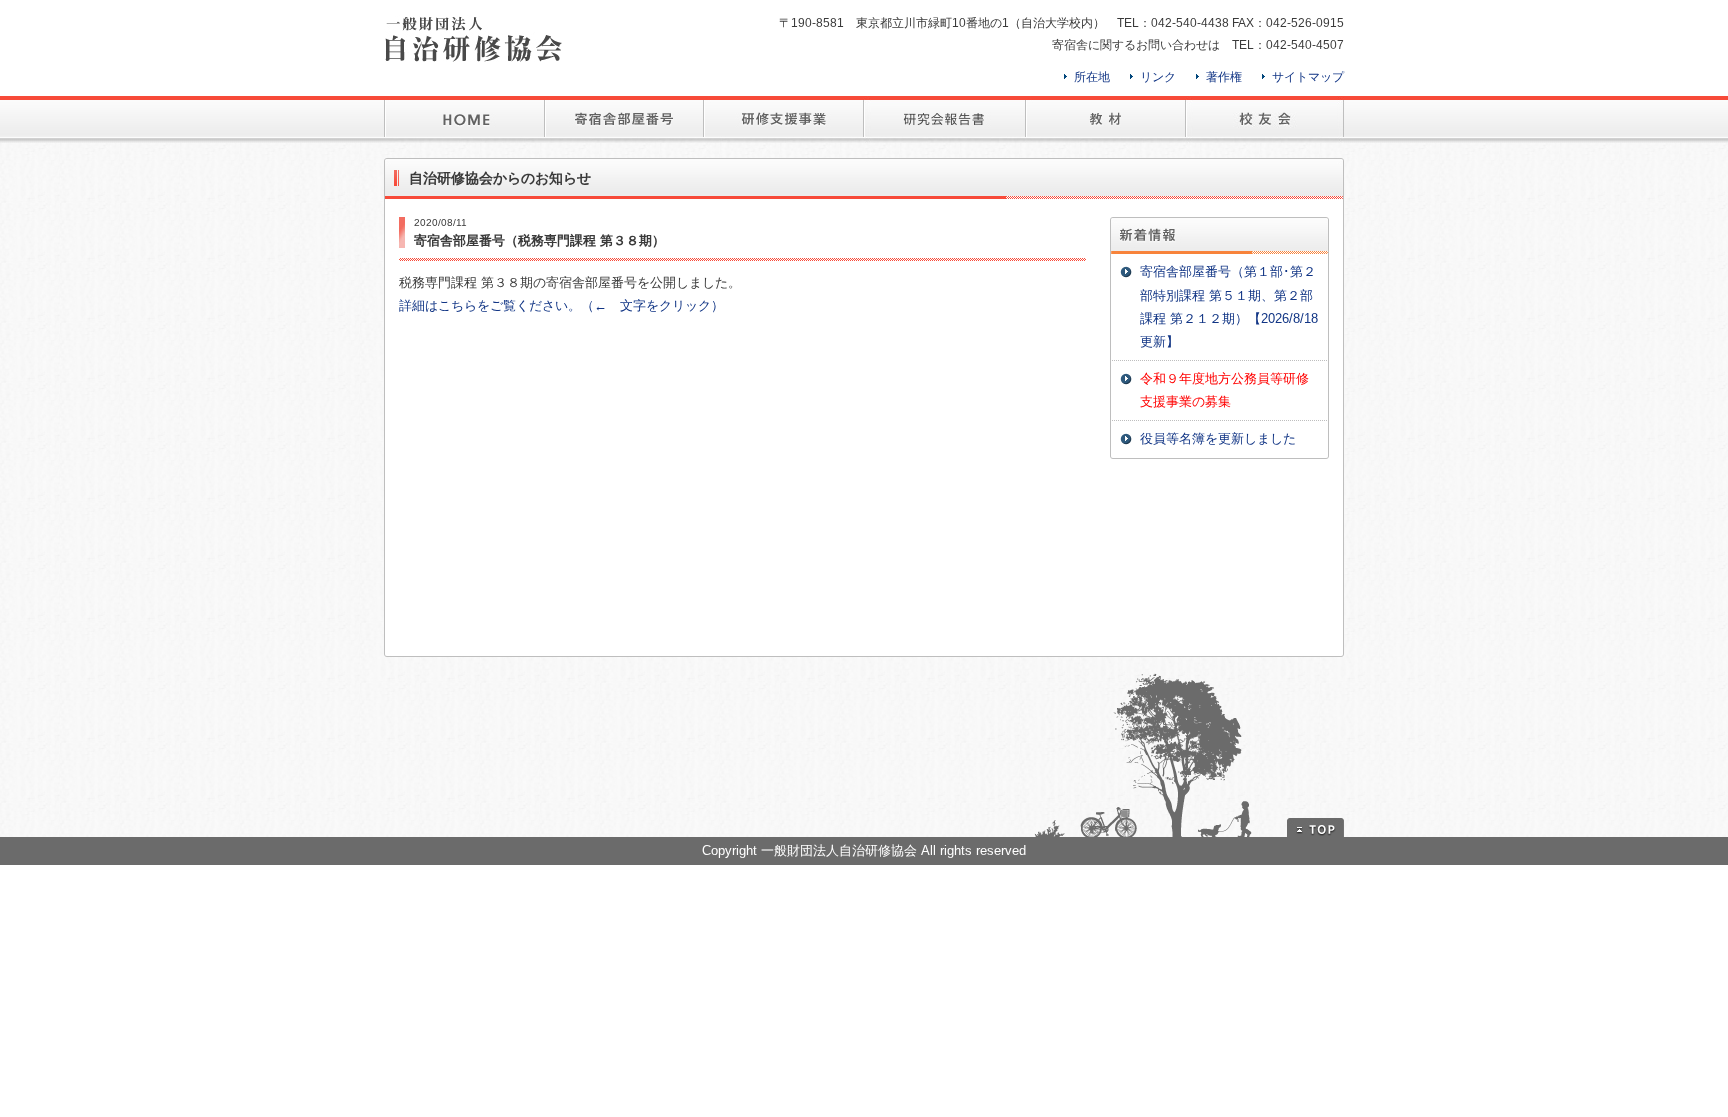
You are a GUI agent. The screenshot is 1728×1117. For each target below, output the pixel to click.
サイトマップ (1308, 77)
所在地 (1092, 77)
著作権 (1224, 77)
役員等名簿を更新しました (1218, 438)
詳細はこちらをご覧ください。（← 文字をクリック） (561, 305)
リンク (1158, 77)
